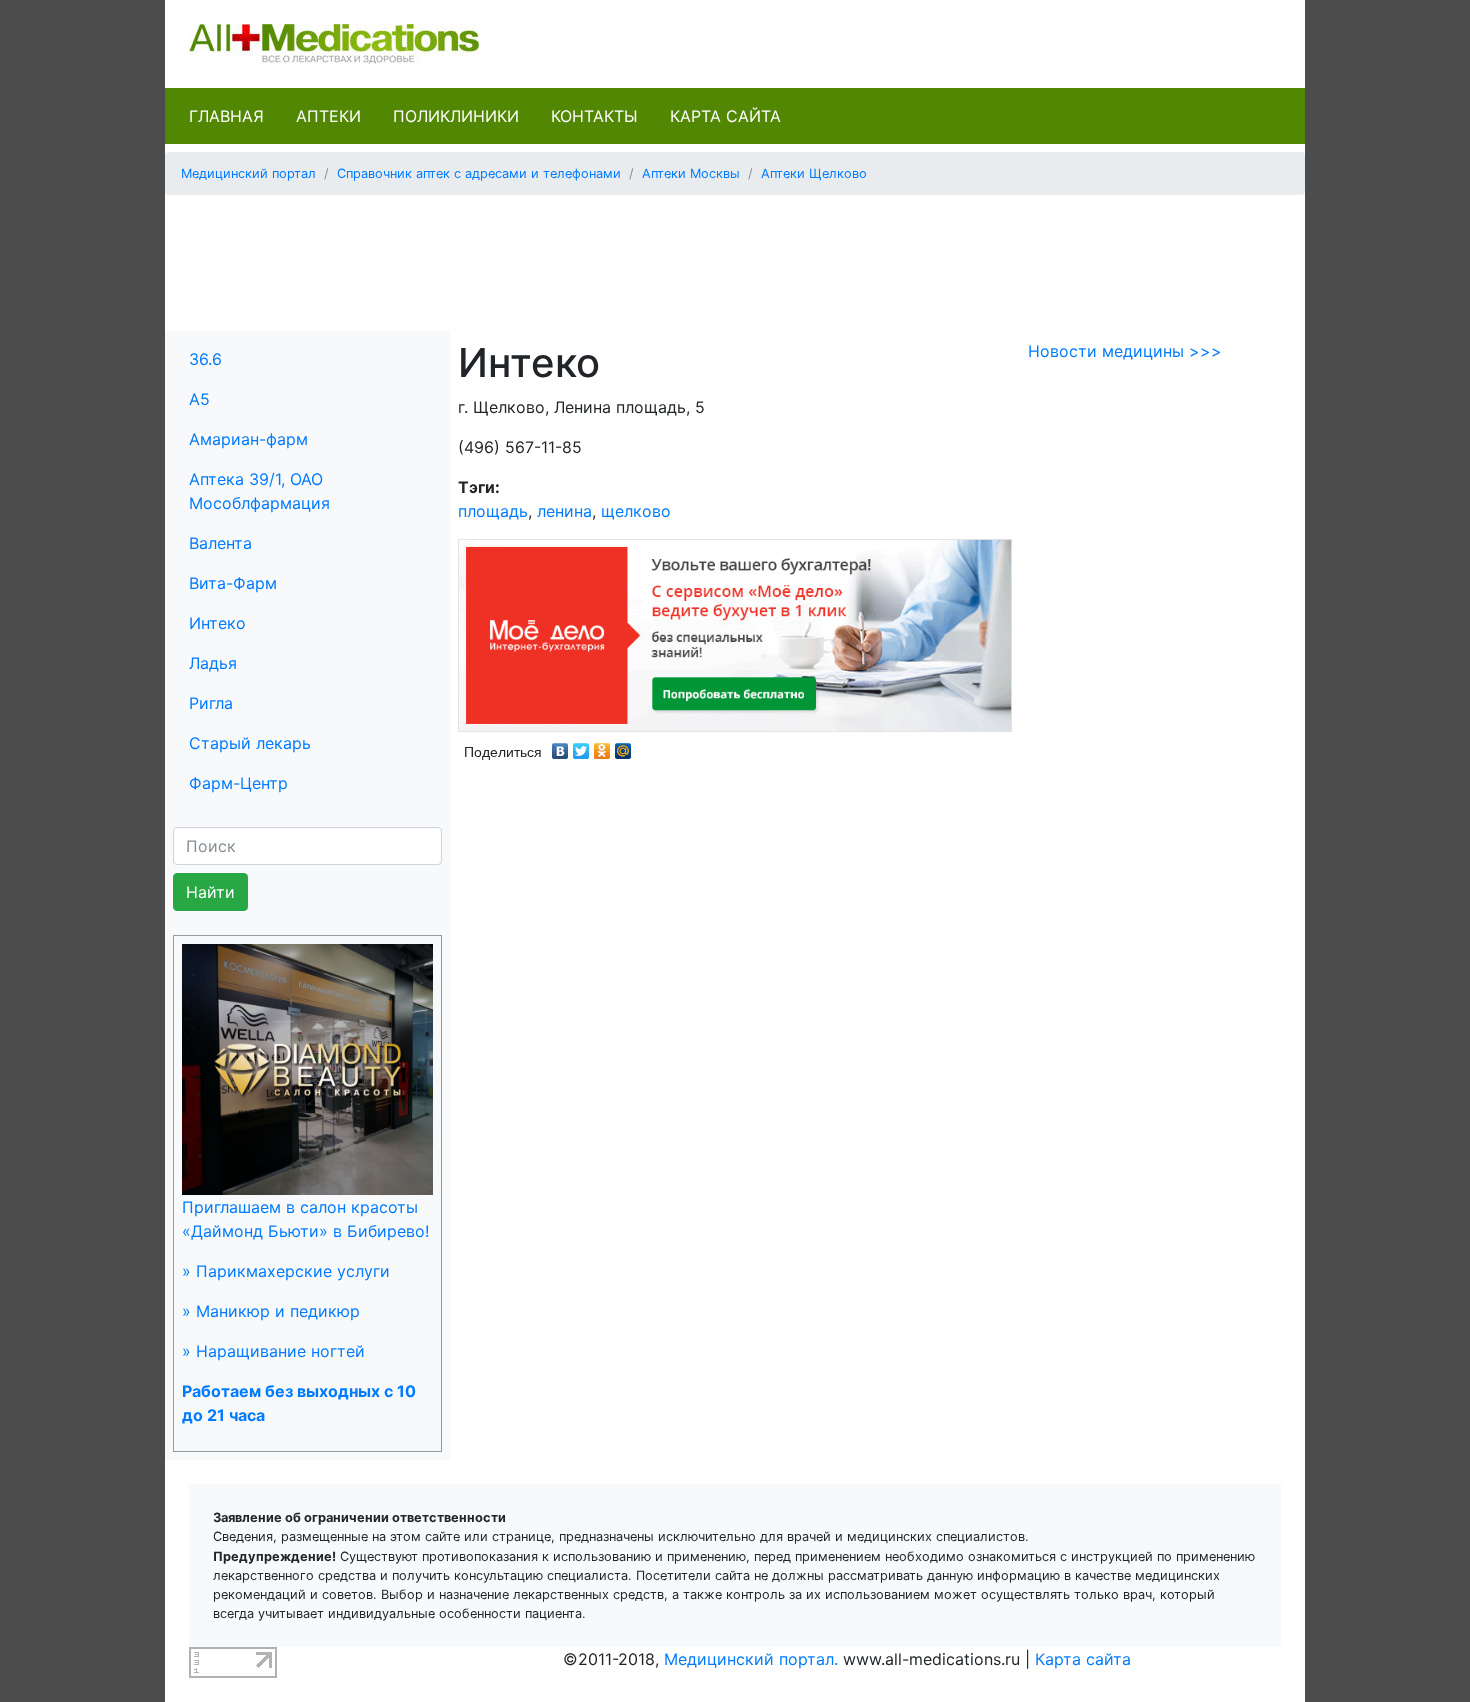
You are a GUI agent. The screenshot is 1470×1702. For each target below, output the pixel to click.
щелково (636, 511)
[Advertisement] (735, 256)
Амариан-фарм (248, 439)
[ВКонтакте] (560, 746)
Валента (220, 543)
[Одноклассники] (602, 746)
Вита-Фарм (233, 583)
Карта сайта (725, 116)
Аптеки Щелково (814, 173)
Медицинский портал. (751, 1659)
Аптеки (328, 116)
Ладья (213, 663)
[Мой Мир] (623, 746)
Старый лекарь (250, 743)
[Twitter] (581, 746)
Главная (226, 116)
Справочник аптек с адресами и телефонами (479, 173)
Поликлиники (456, 116)
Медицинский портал (248, 173)
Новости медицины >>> (1125, 351)
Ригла (211, 703)
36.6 (205, 359)
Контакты (594, 116)
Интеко (217, 623)
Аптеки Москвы (691, 173)
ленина (564, 511)
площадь (493, 511)
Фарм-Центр (238, 783)
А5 (199, 399)
